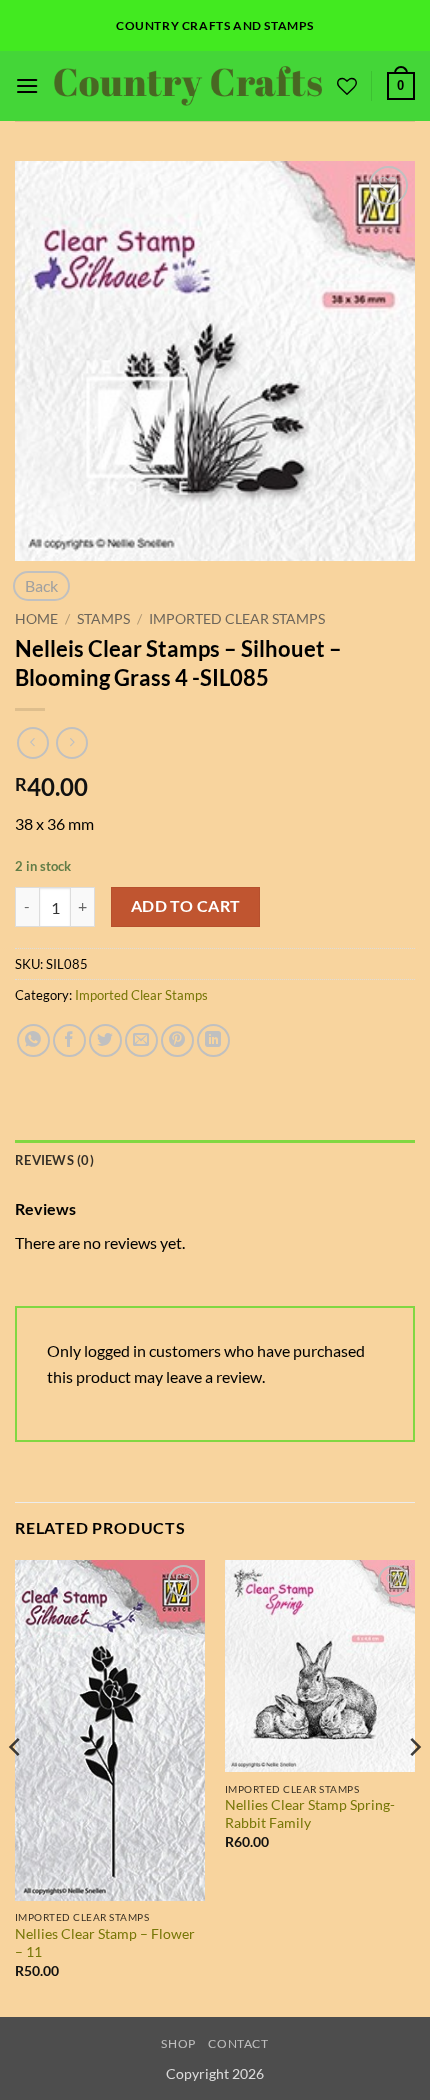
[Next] (414, 1786)
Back (41, 585)
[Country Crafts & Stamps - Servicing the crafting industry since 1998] (188, 85)
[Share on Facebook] (69, 1040)
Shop (178, 2043)
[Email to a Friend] (141, 1040)
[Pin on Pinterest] (177, 1040)
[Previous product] (71, 742)
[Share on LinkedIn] (213, 1040)
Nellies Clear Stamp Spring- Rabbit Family (310, 1814)
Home (36, 619)
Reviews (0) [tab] (54, 1160)
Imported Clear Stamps (237, 619)
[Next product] (32, 742)
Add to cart (186, 906)
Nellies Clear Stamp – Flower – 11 (105, 1943)
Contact (238, 2043)
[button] (27, 85)
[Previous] (16, 1786)
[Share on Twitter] (105, 1040)
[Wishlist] (347, 86)
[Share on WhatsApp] (33, 1040)
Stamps (103, 619)
